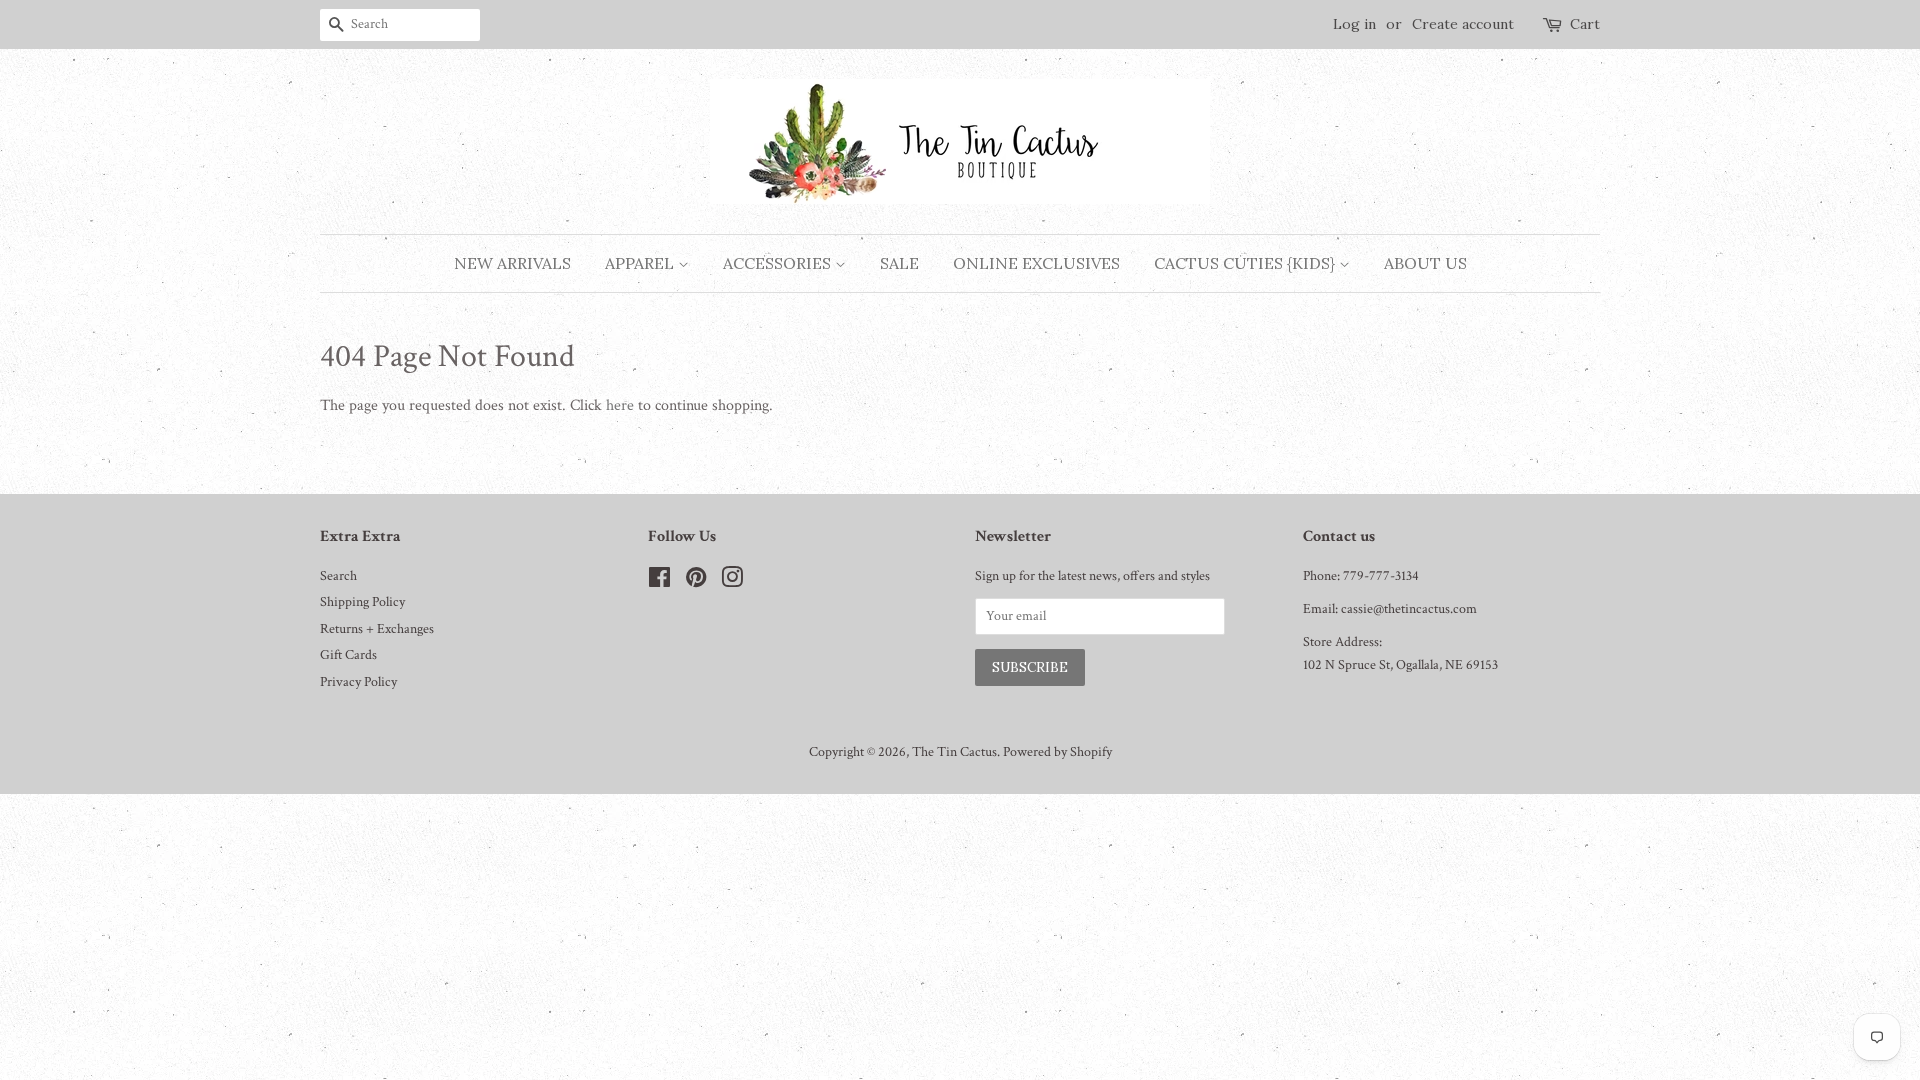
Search (338, 576)
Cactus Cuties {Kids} (1246, 263)
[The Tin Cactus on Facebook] (659, 582)
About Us (1425, 263)
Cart (1585, 24)
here (620, 405)
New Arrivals (512, 263)
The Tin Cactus (954, 752)
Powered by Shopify (1057, 752)
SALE (899, 263)
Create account (1463, 24)
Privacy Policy (358, 682)
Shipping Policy (362, 602)
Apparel (641, 263)
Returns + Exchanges (377, 629)
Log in (1354, 24)
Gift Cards (348, 655)
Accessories (779, 263)
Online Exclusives (1036, 263)
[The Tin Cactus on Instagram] (732, 582)
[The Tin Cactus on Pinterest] (696, 582)
